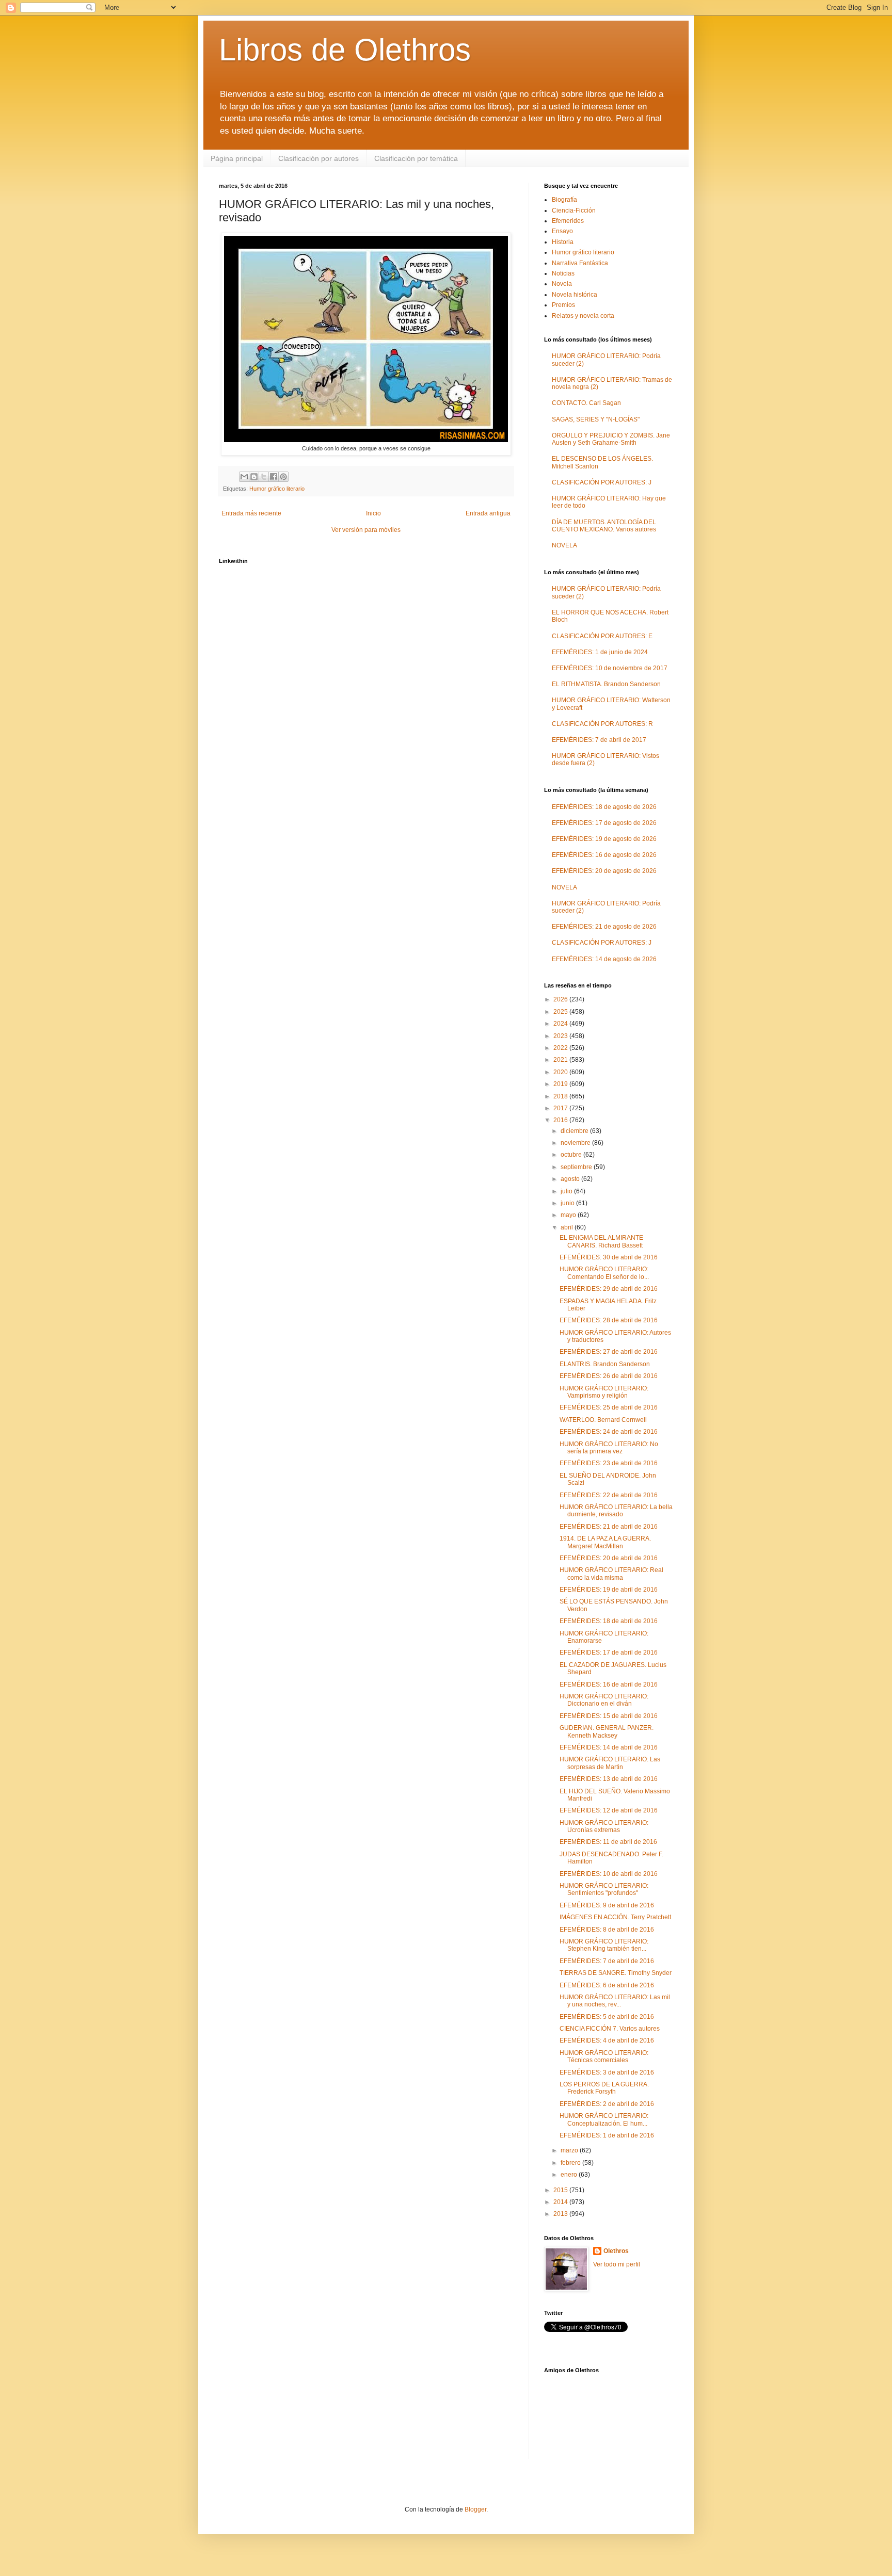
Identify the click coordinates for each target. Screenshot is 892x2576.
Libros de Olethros (345, 50)
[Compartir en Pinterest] (283, 477)
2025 (561, 1012)
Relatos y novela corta (583, 316)
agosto (571, 1179)
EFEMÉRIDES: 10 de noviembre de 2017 (610, 668)
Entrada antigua (488, 513)
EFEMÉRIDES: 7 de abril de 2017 (599, 740)
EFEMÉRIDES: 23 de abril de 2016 (609, 1463)
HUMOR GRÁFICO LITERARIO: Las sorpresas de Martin (610, 1763)
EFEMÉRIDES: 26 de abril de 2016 (609, 1376)
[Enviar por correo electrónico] (244, 477)
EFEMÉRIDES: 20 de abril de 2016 (609, 1558)
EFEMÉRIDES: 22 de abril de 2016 (609, 1495)
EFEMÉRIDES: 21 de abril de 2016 (609, 1527)
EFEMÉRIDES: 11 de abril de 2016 (608, 1842)
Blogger (475, 2509)
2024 (561, 1024)
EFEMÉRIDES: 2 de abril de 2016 (607, 2104)
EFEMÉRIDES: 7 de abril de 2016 (607, 1961)
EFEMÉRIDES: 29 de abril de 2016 (609, 1289)
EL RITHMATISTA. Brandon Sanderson (606, 684)
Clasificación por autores (318, 158)
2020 (561, 1072)
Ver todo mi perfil (617, 2264)
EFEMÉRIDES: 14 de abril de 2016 (609, 1747)
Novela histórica (575, 295)
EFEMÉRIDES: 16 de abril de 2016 (609, 1684)
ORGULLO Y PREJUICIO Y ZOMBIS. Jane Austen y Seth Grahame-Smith (611, 439)
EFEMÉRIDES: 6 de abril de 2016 (607, 1985)
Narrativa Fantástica (580, 263)
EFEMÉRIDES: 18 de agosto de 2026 (604, 807)
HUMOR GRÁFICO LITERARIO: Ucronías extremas (604, 1826)
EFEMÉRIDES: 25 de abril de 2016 (609, 1407)
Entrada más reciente (251, 513)
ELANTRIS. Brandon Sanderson (605, 1364)
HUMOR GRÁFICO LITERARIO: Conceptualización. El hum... (604, 2119)
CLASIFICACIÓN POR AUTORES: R (602, 724)
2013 (561, 2214)
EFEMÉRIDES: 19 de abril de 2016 (609, 1590)
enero (570, 2175)
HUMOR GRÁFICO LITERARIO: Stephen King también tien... (604, 1945)
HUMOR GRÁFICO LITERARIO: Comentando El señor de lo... (604, 1273)
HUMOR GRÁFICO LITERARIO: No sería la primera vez (609, 1448)
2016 (561, 1120)
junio (568, 1203)
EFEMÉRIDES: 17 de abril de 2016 (609, 1652)
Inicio (373, 513)
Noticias (563, 273)
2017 (561, 1108)
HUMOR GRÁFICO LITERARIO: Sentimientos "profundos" (604, 1889)
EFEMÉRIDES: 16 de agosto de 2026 (604, 855)
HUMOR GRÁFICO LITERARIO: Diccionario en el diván (604, 1700)
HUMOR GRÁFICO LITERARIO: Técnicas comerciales (604, 2056)
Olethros (616, 2251)
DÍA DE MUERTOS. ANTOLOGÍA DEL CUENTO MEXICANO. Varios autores (604, 526)
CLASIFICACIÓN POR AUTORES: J (602, 482)
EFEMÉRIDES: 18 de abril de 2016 (609, 1621)
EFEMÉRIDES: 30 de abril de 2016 (609, 1257)
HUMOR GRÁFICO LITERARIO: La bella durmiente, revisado (616, 1511)
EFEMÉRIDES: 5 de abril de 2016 (607, 2017)
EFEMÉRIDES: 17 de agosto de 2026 (604, 823)
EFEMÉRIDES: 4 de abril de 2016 (607, 2040)
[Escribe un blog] (254, 477)
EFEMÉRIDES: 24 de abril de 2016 (609, 1432)
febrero (571, 2163)
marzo (570, 2150)
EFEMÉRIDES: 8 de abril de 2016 (607, 1930)
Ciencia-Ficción (574, 210)
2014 (561, 2202)
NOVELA (564, 545)
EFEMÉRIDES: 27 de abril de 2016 (609, 1352)
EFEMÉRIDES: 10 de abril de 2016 (609, 1874)
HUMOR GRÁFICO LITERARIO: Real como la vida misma (611, 1574)
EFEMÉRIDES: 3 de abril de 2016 (607, 2072)
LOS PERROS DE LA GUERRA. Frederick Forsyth (604, 2088)
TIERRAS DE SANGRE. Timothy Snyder (616, 1973)
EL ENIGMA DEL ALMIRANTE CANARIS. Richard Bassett (601, 1241)
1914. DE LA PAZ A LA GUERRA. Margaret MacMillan (605, 1542)
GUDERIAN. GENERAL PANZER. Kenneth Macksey (607, 1731)
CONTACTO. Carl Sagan (586, 403)
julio (567, 1191)
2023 (561, 1036)
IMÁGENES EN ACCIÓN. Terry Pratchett (615, 1917)
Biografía (564, 200)
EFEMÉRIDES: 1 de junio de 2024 (600, 652)
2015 (561, 2190)
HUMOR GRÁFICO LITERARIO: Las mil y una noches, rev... (615, 2001)
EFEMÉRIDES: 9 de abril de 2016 (607, 1905)
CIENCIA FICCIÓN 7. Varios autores (610, 2029)
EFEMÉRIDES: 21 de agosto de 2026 (604, 927)
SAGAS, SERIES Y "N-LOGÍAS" (596, 419)
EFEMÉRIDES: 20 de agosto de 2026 (604, 871)
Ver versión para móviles (366, 530)
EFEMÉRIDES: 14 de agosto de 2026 (604, 959)
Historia (563, 242)
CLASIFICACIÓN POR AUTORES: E (602, 636)
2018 (561, 1096)
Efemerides (568, 221)
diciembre (575, 1131)
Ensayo (562, 231)
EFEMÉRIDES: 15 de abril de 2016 (609, 1716)
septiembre (577, 1167)
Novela (562, 284)
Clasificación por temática (416, 158)
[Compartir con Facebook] (274, 477)
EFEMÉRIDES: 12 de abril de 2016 (609, 1810)
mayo (569, 1215)
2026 (561, 999)
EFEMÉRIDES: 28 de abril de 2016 (609, 1320)
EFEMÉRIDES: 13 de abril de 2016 (609, 1779)
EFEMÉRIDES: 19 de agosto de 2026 (604, 839)
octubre (572, 1155)
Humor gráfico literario (277, 489)
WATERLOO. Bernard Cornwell (603, 1420)
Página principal (237, 158)
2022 (561, 1048)
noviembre (576, 1143)
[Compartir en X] (264, 477)
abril (568, 1227)
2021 (561, 1060)
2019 (561, 1084)
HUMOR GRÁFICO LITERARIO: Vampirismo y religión (604, 1392)
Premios (563, 305)
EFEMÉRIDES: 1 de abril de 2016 (607, 2135)
